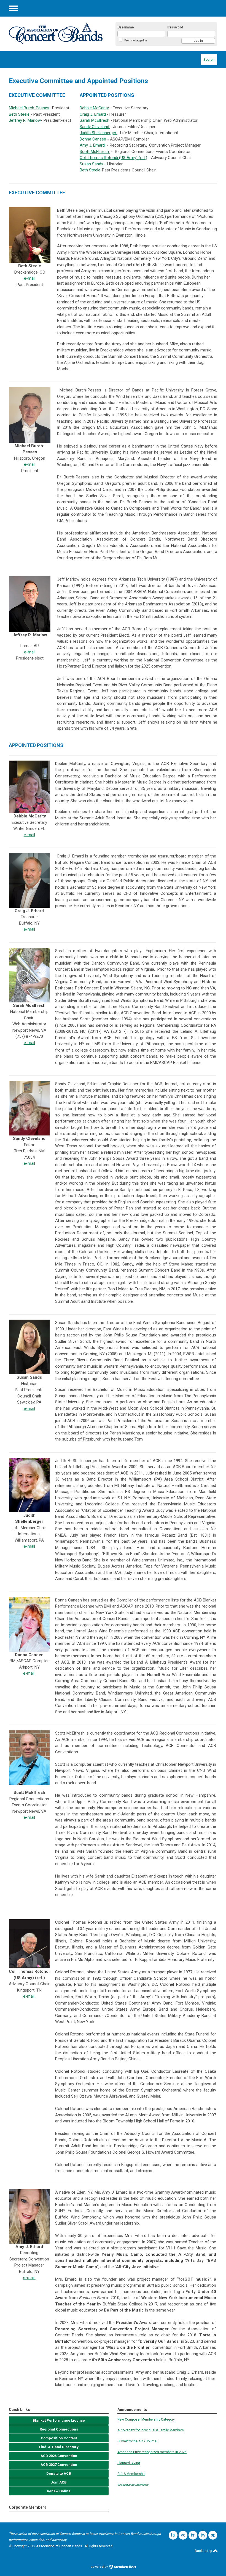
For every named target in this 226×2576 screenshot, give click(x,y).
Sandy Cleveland (95, 127)
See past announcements (133, 2485)
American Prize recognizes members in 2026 (152, 2452)
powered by (100, 2567)
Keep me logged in (136, 40)
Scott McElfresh (95, 152)
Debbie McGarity (94, 108)
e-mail (30, 278)
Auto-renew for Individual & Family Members (151, 2430)
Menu (13, 8)
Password (175, 27)
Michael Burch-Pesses (29, 108)
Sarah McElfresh (95, 120)
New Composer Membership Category (146, 2419)
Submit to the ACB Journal (137, 2441)
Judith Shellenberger (99, 133)
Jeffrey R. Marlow (25, 120)
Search (209, 59)
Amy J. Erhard (93, 145)
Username (126, 27)
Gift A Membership (131, 2474)
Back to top (204, 2551)
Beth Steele (19, 114)
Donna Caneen (93, 139)
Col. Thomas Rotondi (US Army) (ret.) (113, 158)
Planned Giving (129, 2463)
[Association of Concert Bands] (56, 33)
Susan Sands (92, 164)
